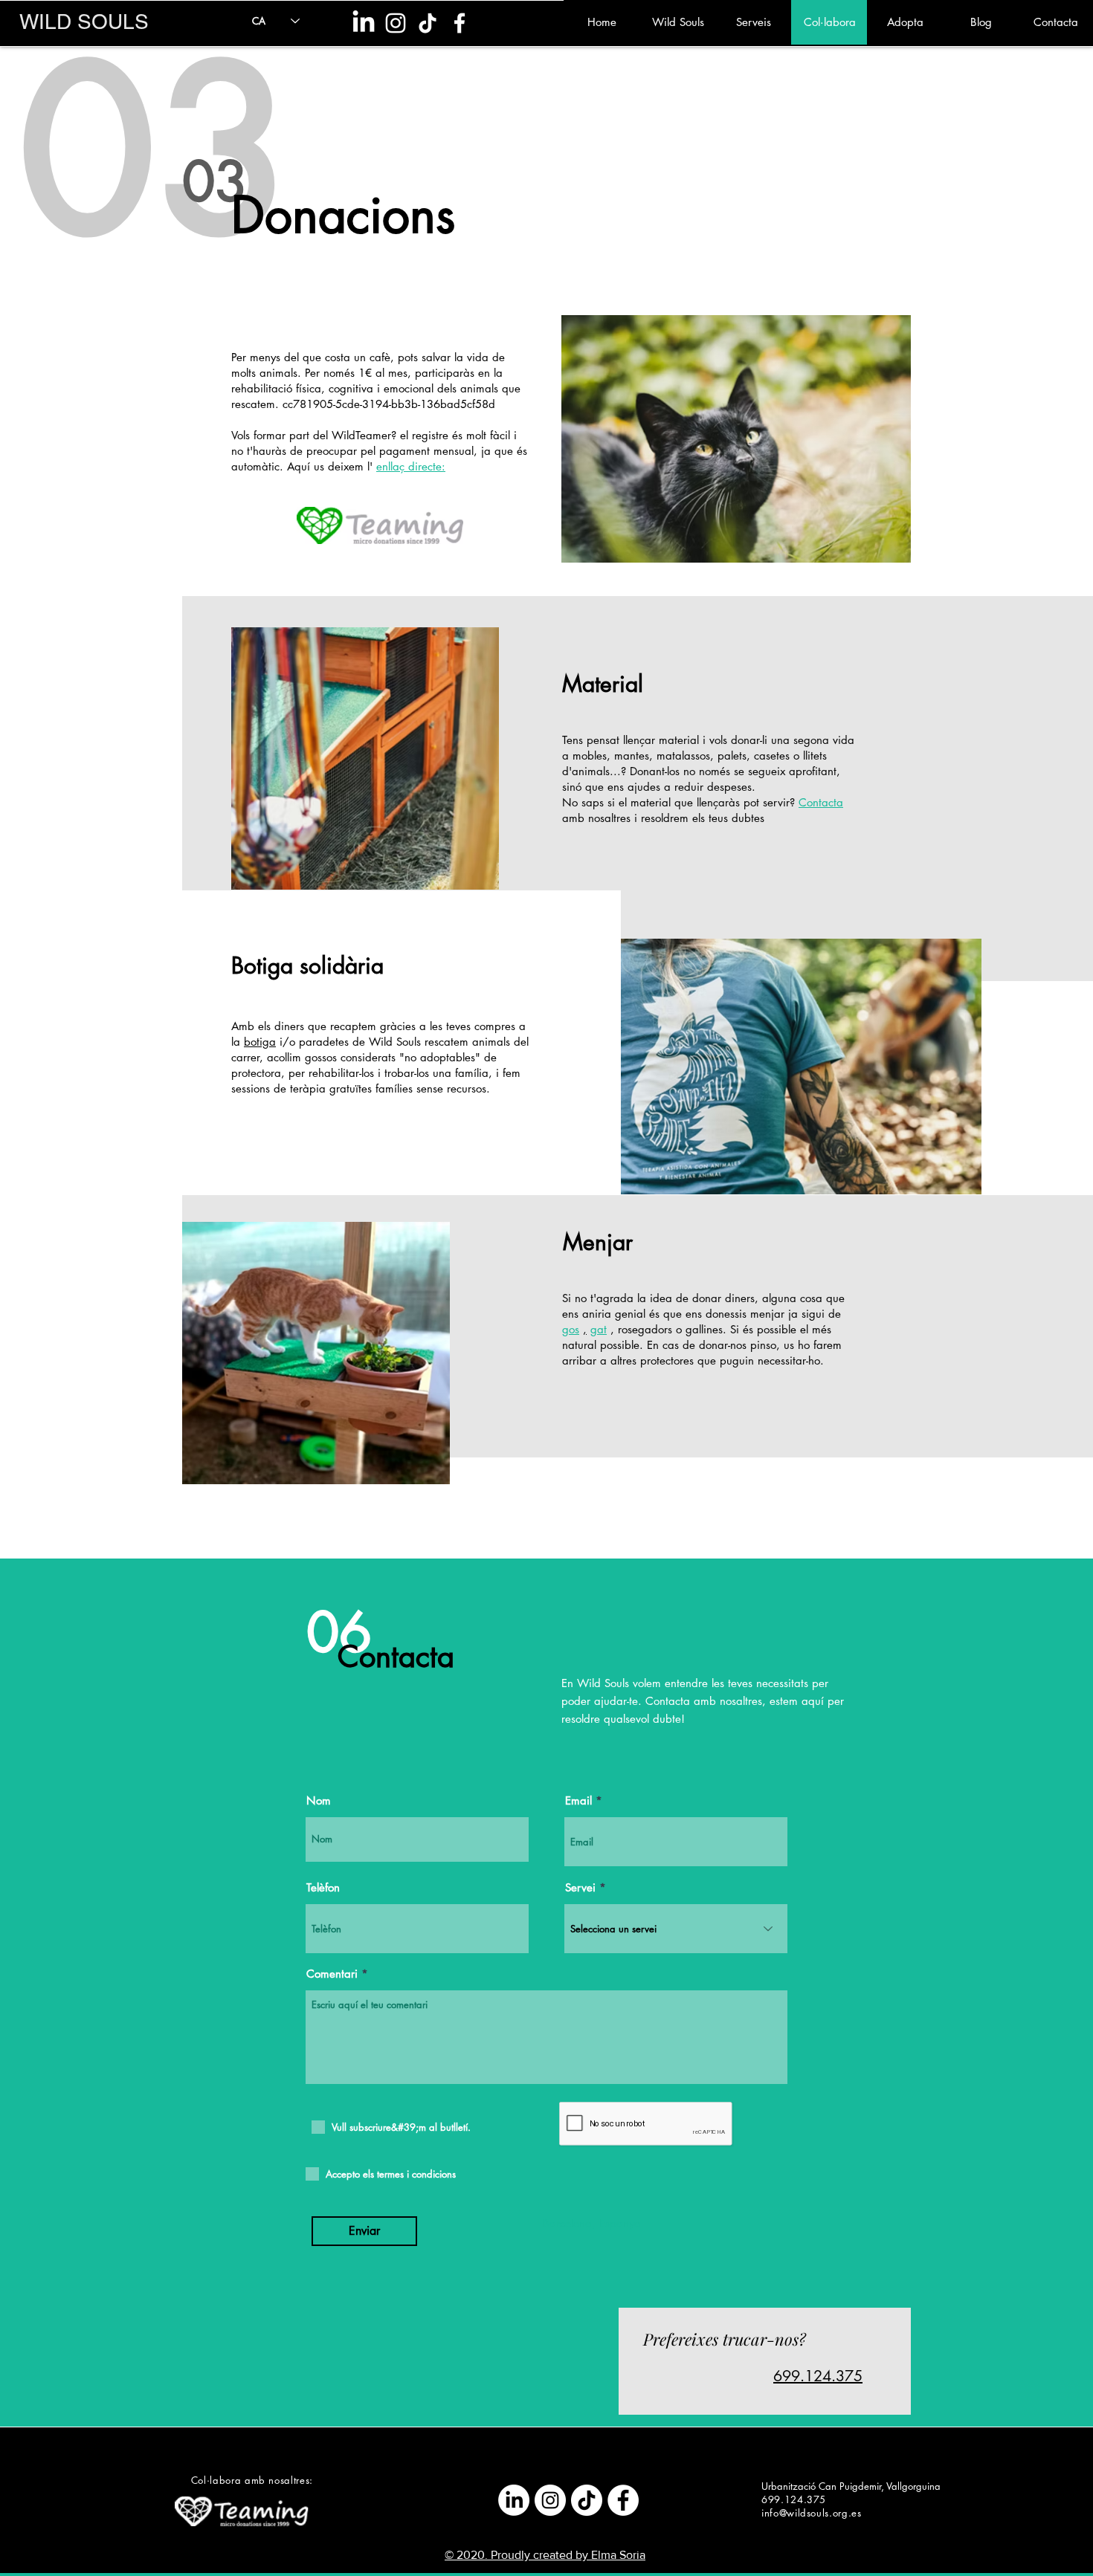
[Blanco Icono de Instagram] (396, 23)
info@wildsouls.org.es (812, 2513)
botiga (260, 1042)
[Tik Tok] (428, 23)
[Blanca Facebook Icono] (460, 23)
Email (578, 1800)
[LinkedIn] (364, 23)
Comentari (332, 1974)
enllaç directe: (411, 466)
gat (599, 1329)
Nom (319, 1800)
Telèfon (323, 1887)
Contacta (821, 802)
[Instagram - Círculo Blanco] (550, 2500)
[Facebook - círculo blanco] (623, 2500)
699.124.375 (818, 2376)
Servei (580, 1887)
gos (571, 1329)
